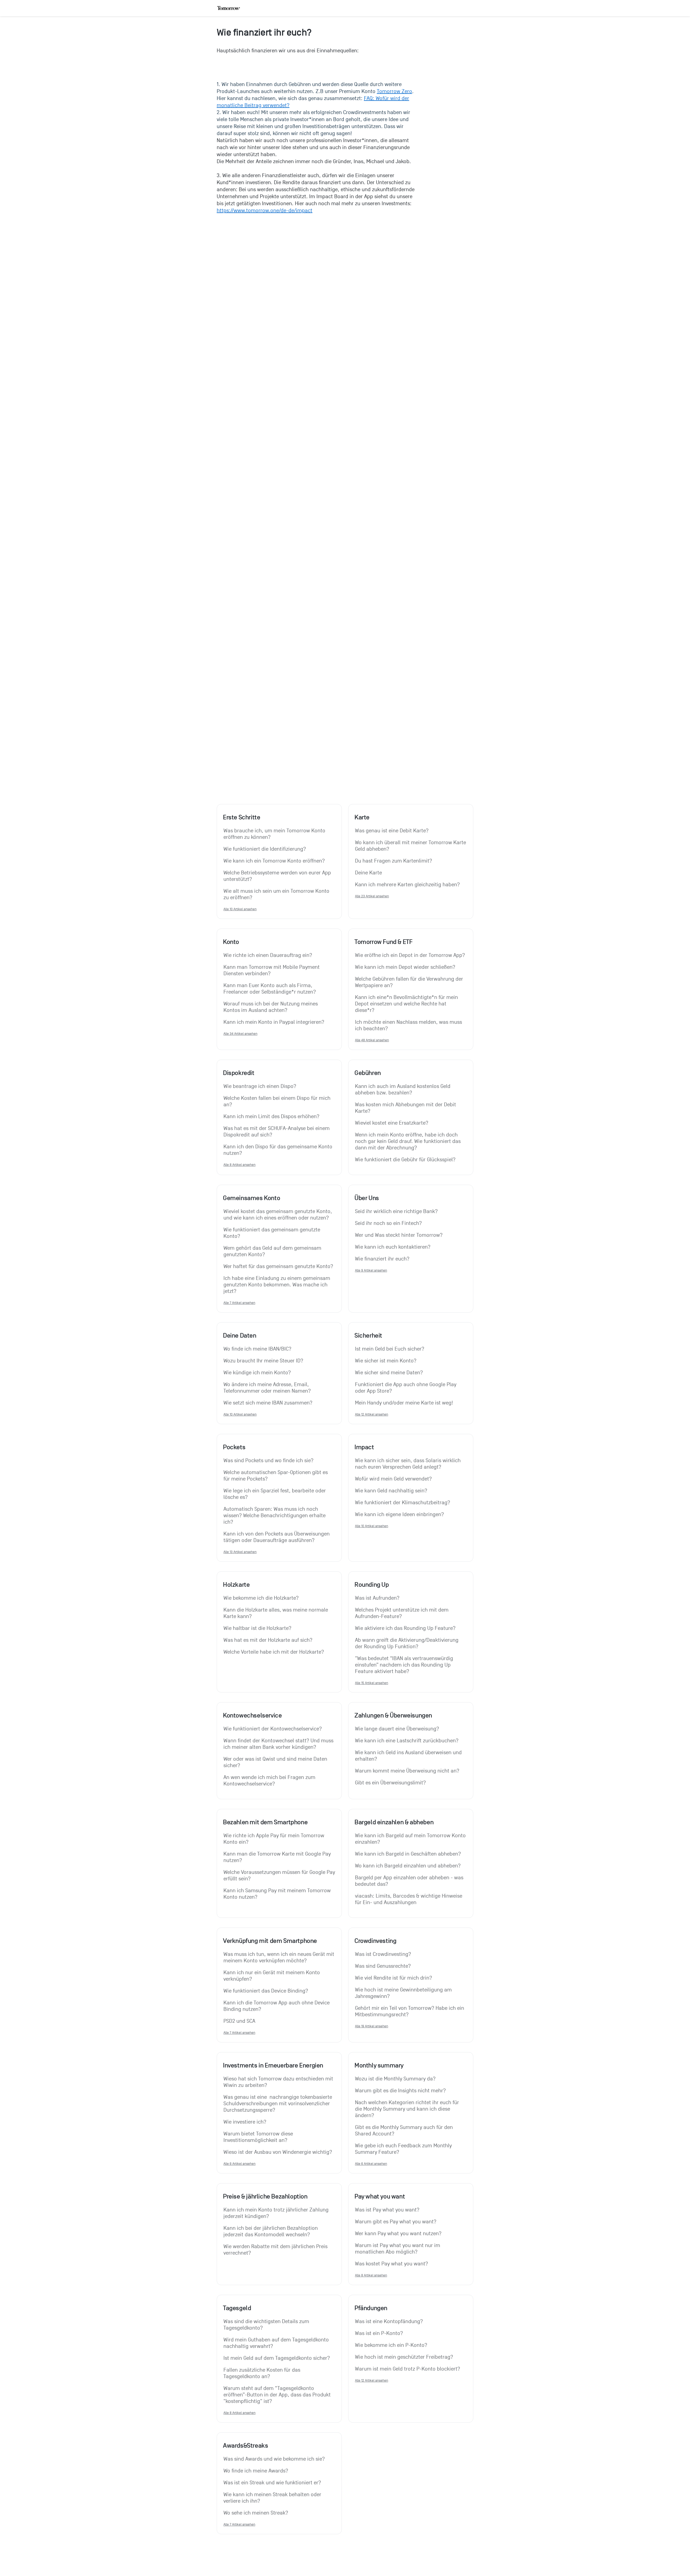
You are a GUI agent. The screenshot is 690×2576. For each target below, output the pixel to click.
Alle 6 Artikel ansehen (239, 2164)
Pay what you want (380, 2196)
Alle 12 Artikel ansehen (372, 1414)
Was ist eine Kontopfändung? (389, 2321)
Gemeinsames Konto (251, 1198)
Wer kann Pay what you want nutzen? (398, 2234)
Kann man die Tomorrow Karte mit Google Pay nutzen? (278, 1857)
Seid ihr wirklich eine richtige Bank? (396, 1211)
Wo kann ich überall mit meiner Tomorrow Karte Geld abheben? (411, 846)
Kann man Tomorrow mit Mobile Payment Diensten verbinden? (272, 970)
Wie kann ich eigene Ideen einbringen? (399, 1514)
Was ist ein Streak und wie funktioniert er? (272, 2483)
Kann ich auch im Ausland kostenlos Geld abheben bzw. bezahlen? (403, 1090)
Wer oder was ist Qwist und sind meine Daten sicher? (276, 1762)
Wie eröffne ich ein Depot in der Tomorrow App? (410, 955)
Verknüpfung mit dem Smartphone (270, 1941)
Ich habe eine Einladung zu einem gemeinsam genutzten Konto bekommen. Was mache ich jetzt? (277, 1285)
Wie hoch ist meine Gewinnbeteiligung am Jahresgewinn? (404, 1993)
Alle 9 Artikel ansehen (371, 1270)
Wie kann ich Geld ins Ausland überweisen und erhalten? (409, 1756)
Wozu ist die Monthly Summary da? (395, 2079)
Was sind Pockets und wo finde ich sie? (268, 1461)
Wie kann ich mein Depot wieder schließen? (405, 967)
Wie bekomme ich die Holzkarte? (261, 1598)
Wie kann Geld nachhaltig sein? (391, 1491)
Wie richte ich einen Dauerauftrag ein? (268, 955)
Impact (364, 1447)
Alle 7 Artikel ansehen (239, 1303)
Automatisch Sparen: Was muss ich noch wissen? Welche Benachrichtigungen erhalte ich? (275, 1516)
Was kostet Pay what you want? (391, 2264)
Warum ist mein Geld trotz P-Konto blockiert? (408, 2369)
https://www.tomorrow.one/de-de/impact (265, 211)
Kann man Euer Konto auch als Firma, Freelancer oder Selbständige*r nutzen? (270, 989)
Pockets (234, 1447)
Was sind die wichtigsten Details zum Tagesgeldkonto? (267, 2325)
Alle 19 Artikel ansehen (372, 2026)
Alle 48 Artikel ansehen (372, 1040)
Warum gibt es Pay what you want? (396, 2222)
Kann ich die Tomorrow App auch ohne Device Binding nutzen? (277, 2006)
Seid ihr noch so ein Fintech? (388, 1223)
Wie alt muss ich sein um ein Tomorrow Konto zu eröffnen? (277, 894)
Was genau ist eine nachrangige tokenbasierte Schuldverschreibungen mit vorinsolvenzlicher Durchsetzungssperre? (278, 2104)
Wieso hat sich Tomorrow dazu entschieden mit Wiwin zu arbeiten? (279, 2082)
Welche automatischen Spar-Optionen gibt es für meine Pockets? (276, 1476)
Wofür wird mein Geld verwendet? (393, 1479)
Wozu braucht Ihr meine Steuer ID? (263, 1361)
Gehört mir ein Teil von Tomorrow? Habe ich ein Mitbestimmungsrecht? (410, 2011)
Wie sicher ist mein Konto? (386, 1361)
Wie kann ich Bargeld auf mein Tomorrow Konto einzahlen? (411, 1839)
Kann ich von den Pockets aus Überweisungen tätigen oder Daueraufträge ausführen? (277, 1537)
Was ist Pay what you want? (387, 2210)
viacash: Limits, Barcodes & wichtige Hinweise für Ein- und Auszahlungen (409, 1899)
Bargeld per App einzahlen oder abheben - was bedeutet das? (410, 1881)
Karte (362, 817)
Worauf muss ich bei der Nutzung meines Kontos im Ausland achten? (271, 1007)
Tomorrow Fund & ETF (383, 942)
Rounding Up (372, 1585)
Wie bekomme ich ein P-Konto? (391, 2345)
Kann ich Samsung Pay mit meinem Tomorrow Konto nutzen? (278, 1894)
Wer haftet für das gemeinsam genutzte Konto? (278, 1266)
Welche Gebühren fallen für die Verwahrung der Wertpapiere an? (410, 982)
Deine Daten (240, 1335)
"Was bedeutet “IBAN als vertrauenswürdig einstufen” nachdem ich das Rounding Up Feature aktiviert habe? (405, 1665)
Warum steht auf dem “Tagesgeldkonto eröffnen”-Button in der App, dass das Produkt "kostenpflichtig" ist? (278, 2395)
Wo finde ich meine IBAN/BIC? (257, 1349)
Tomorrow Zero (394, 91)
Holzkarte (236, 1585)
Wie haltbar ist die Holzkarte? (257, 1628)
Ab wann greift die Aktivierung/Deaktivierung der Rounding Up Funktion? (407, 1643)
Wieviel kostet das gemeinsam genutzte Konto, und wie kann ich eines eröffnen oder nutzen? (278, 1215)
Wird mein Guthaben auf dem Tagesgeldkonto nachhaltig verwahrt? (277, 2343)
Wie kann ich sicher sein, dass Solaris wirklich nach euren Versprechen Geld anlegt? (408, 1464)
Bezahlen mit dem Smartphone (265, 1822)
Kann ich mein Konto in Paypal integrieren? (274, 1022)
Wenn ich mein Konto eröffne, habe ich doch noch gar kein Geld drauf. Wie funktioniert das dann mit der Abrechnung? (408, 1141)
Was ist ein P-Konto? (379, 2333)
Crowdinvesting (375, 1941)
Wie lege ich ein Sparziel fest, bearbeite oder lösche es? (275, 1494)
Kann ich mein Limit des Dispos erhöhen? (271, 1117)
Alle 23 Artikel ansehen (372, 896)
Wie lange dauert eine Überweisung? (397, 1729)
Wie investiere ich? (245, 2122)
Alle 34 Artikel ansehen (240, 1034)
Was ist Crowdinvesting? (383, 1954)
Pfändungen (371, 2308)
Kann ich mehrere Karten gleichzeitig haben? (407, 885)
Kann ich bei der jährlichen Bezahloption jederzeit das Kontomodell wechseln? (271, 2231)
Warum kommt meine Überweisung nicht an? (407, 1771)
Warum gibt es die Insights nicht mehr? (400, 2091)
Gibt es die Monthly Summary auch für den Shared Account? (405, 2131)
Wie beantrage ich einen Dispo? (260, 1086)
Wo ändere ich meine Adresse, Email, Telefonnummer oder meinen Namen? (267, 1388)
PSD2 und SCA (239, 2021)
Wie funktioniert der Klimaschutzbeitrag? (403, 1503)
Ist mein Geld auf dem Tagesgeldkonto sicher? (277, 2358)
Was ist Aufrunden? (377, 1598)
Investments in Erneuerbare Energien (273, 2065)
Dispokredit (239, 1073)
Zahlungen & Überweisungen (393, 1715)
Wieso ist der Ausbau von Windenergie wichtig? (278, 2152)
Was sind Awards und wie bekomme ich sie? (274, 2459)
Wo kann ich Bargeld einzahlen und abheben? (408, 1866)
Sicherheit (368, 1335)
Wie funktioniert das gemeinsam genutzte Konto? (272, 1233)
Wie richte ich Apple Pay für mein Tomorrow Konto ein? (275, 1839)
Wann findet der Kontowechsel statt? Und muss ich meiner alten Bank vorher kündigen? (279, 1744)
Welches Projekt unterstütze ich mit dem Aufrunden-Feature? (402, 1613)
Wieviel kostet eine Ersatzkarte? (392, 1123)
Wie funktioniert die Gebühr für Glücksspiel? (405, 1160)
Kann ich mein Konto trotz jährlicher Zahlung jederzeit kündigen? (277, 2213)
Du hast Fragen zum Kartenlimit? (394, 861)
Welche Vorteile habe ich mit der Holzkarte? (274, 1652)
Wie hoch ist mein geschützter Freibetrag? (404, 2357)
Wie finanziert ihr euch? (382, 1259)
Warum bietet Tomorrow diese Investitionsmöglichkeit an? (259, 2137)
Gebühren (368, 1073)
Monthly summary (379, 2065)
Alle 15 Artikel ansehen (372, 1683)
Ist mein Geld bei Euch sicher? (390, 1349)
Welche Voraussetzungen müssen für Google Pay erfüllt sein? (279, 1876)
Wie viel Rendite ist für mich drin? (394, 1978)
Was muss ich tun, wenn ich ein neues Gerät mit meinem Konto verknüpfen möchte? (279, 1957)
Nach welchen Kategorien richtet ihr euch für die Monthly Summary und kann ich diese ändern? (408, 2109)
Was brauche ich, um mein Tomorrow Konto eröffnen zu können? (275, 834)
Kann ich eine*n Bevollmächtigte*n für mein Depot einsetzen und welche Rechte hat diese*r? (407, 1004)
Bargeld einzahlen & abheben (394, 1822)
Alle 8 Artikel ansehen (239, 1165)
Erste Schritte (241, 817)
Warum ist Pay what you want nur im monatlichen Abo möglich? (398, 2249)
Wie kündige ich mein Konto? (257, 1373)
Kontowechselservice (252, 1715)
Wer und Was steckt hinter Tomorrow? (399, 1235)
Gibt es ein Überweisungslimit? (390, 1783)
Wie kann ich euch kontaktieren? (393, 1247)
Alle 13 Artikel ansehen (240, 1552)
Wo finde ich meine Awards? (256, 2471)
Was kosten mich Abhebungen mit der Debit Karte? (406, 1108)
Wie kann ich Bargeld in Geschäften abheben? (408, 1854)
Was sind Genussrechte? (383, 1966)
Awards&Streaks (245, 2446)
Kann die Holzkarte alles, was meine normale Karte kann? (276, 1613)
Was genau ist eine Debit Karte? (392, 831)
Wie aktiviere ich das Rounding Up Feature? (405, 1628)
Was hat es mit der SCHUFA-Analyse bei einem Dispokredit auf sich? (277, 1132)
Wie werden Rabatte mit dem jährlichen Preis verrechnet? (276, 2250)
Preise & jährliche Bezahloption (265, 2196)
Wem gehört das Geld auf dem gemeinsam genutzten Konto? (273, 1251)
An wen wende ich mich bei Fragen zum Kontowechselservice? (270, 1781)
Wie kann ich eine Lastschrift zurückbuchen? (407, 1741)
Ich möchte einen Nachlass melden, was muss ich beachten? (409, 1025)
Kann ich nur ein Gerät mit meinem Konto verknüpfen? (272, 1976)
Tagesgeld (237, 2308)
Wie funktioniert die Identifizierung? (265, 849)
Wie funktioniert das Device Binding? (266, 1991)
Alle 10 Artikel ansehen (240, 909)
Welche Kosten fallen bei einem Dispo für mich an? (278, 1101)
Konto (231, 942)
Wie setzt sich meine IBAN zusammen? (268, 1403)
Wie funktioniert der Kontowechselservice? (273, 1729)
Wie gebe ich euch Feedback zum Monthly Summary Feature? (404, 2149)
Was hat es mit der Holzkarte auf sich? (268, 1640)
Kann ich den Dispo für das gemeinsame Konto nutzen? (279, 1150)
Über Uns (367, 1198)
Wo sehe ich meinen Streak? (256, 2513)
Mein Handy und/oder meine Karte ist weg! (404, 1403)
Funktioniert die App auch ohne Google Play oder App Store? (406, 1388)
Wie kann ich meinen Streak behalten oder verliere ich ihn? (273, 2498)
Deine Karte (368, 873)
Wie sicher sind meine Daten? (389, 1373)
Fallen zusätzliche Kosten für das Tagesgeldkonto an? (263, 2373)
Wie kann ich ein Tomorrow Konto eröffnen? (274, 861)
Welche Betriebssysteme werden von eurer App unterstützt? (278, 876)
